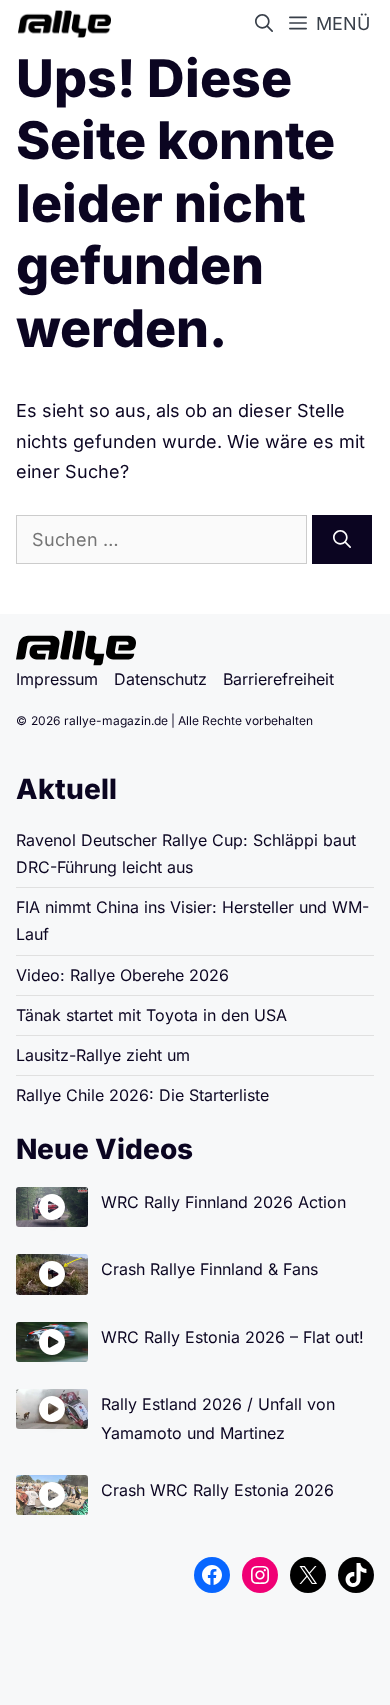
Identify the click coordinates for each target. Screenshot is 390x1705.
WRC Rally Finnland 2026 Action (223, 1202)
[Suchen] (342, 539)
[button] (268, 24)
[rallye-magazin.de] (60, 24)
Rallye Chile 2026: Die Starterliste (142, 1095)
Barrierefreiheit (278, 679)
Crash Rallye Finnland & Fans (209, 1269)
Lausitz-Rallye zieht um (103, 1055)
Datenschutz (160, 679)
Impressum (57, 679)
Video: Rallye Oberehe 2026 (122, 975)
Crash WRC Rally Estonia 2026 (217, 1490)
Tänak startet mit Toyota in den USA (151, 1015)
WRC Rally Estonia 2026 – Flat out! (232, 1337)
